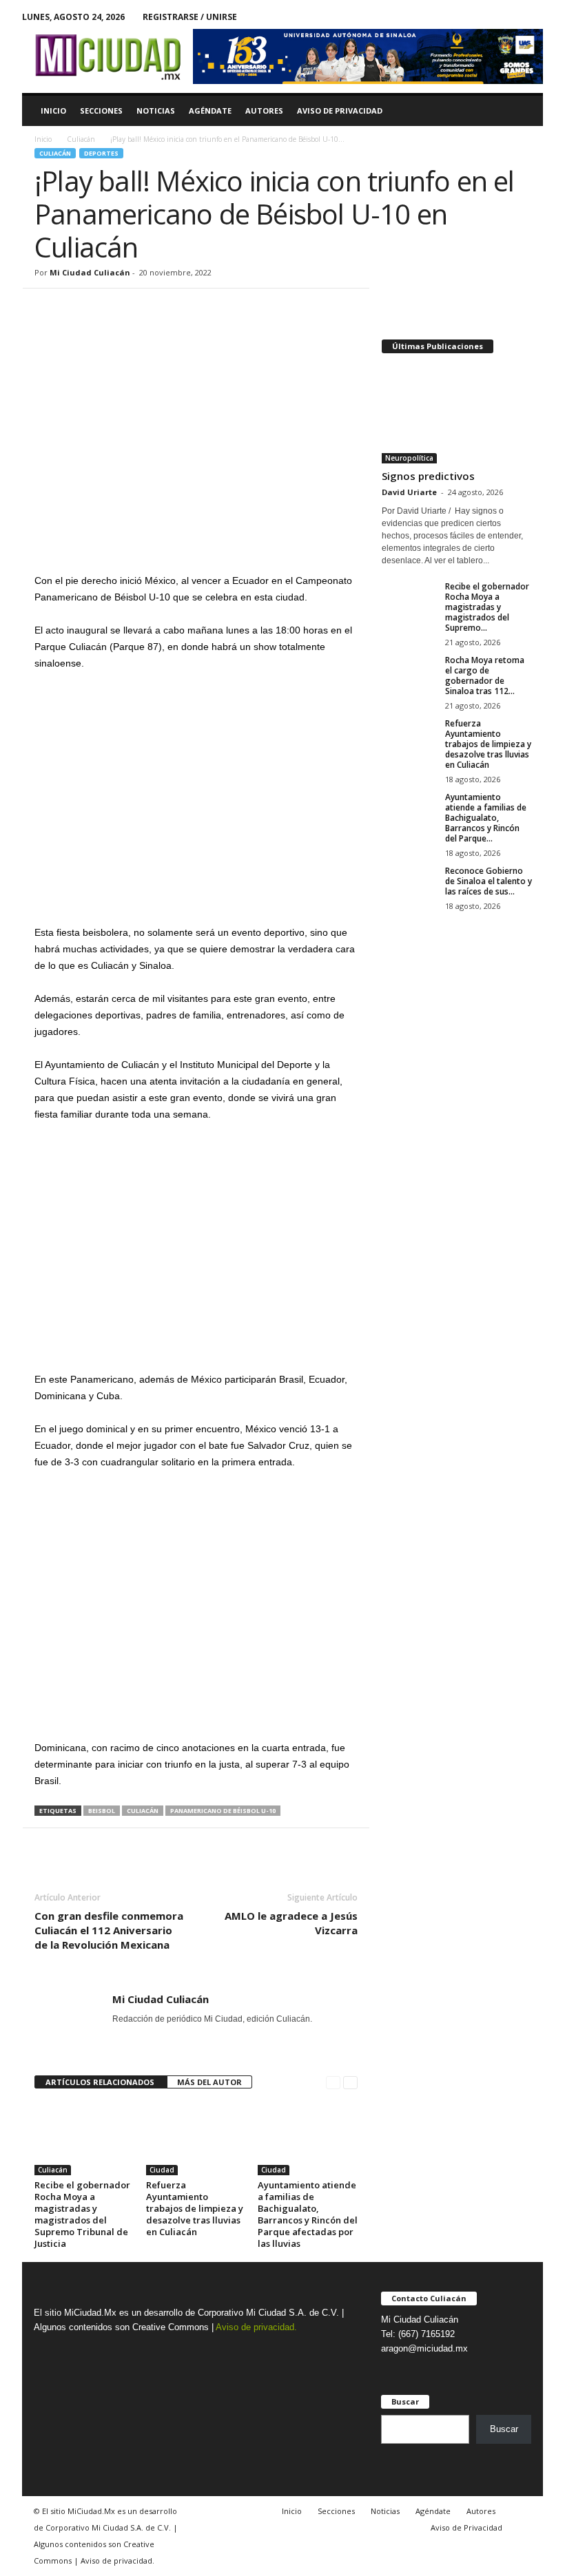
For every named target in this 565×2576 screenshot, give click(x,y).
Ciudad (162, 2170)
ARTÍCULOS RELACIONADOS (101, 2082)
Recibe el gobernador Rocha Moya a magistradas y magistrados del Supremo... (487, 607)
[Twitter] (533, 17)
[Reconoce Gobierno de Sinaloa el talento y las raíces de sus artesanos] (409, 886)
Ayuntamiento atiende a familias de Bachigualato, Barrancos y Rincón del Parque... (486, 818)
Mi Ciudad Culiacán (90, 272)
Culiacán (81, 139)
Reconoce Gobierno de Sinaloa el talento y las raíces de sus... (489, 881)
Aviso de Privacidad (340, 111)
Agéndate (210, 111)
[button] (522, 111)
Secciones (101, 111)
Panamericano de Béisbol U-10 (223, 1811)
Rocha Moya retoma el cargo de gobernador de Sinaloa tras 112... (485, 676)
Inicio (53, 111)
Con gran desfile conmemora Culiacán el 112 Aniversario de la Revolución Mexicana (109, 1930)
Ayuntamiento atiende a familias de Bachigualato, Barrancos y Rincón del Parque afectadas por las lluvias (308, 2214)
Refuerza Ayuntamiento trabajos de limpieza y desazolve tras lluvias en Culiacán (195, 2208)
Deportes (101, 153)
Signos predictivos (428, 476)
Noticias (156, 111)
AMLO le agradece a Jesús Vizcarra (291, 1923)
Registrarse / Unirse (190, 17)
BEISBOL (102, 1811)
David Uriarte (409, 492)
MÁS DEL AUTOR (209, 2082)
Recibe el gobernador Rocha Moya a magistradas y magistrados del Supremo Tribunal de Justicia (82, 2214)
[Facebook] (511, 17)
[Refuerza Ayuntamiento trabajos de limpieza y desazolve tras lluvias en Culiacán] (196, 2138)
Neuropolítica (409, 458)
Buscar (504, 2429)
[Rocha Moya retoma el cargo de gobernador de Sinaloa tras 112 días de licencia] (409, 676)
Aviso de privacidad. (256, 2327)
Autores (264, 111)
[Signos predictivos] (457, 415)
